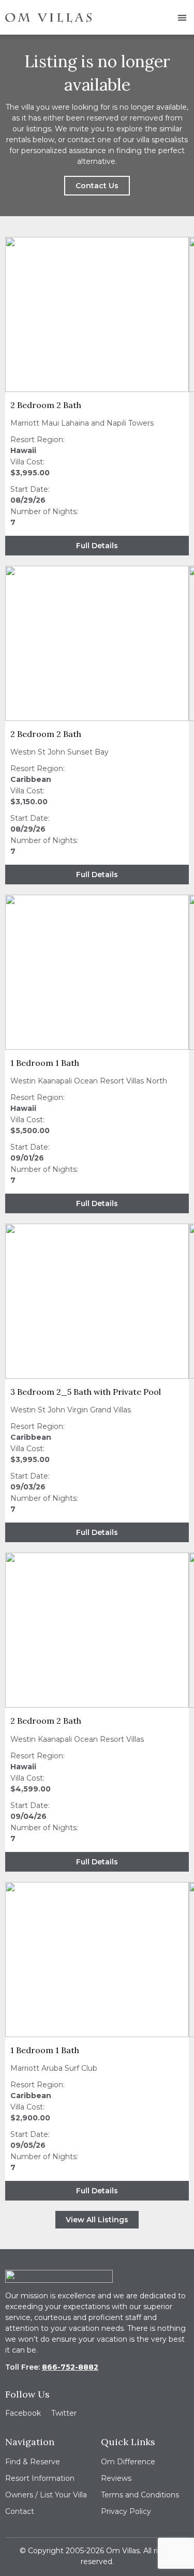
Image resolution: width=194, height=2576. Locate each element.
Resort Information (40, 2478)
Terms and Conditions (140, 2495)
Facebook (23, 2413)
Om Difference (128, 2462)
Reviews (116, 2478)
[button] (182, 17)
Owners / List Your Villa (46, 2495)
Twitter (64, 2413)
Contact (20, 2511)
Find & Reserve (33, 2462)
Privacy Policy (126, 2511)
